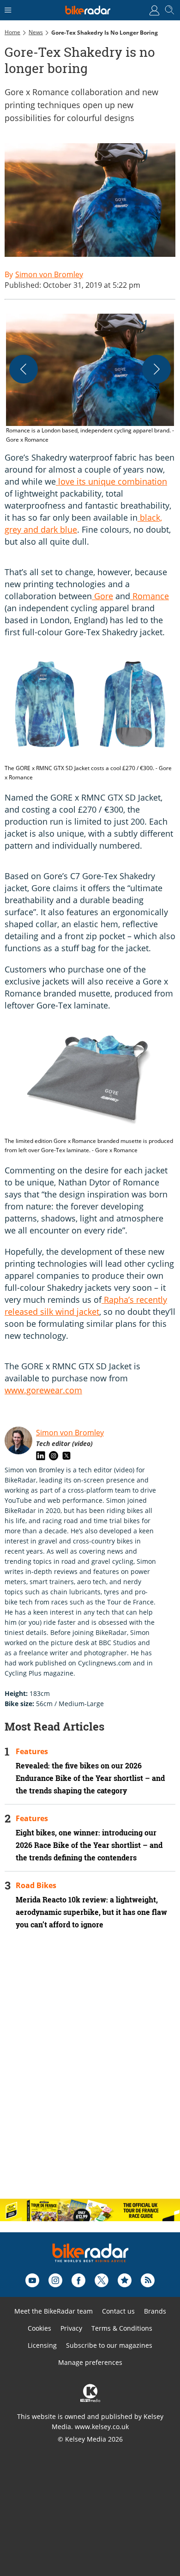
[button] (90, 379)
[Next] (156, 369)
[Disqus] (90, 2072)
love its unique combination (111, 481)
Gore (102, 596)
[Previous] (24, 369)
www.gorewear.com (43, 1390)
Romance (150, 596)
